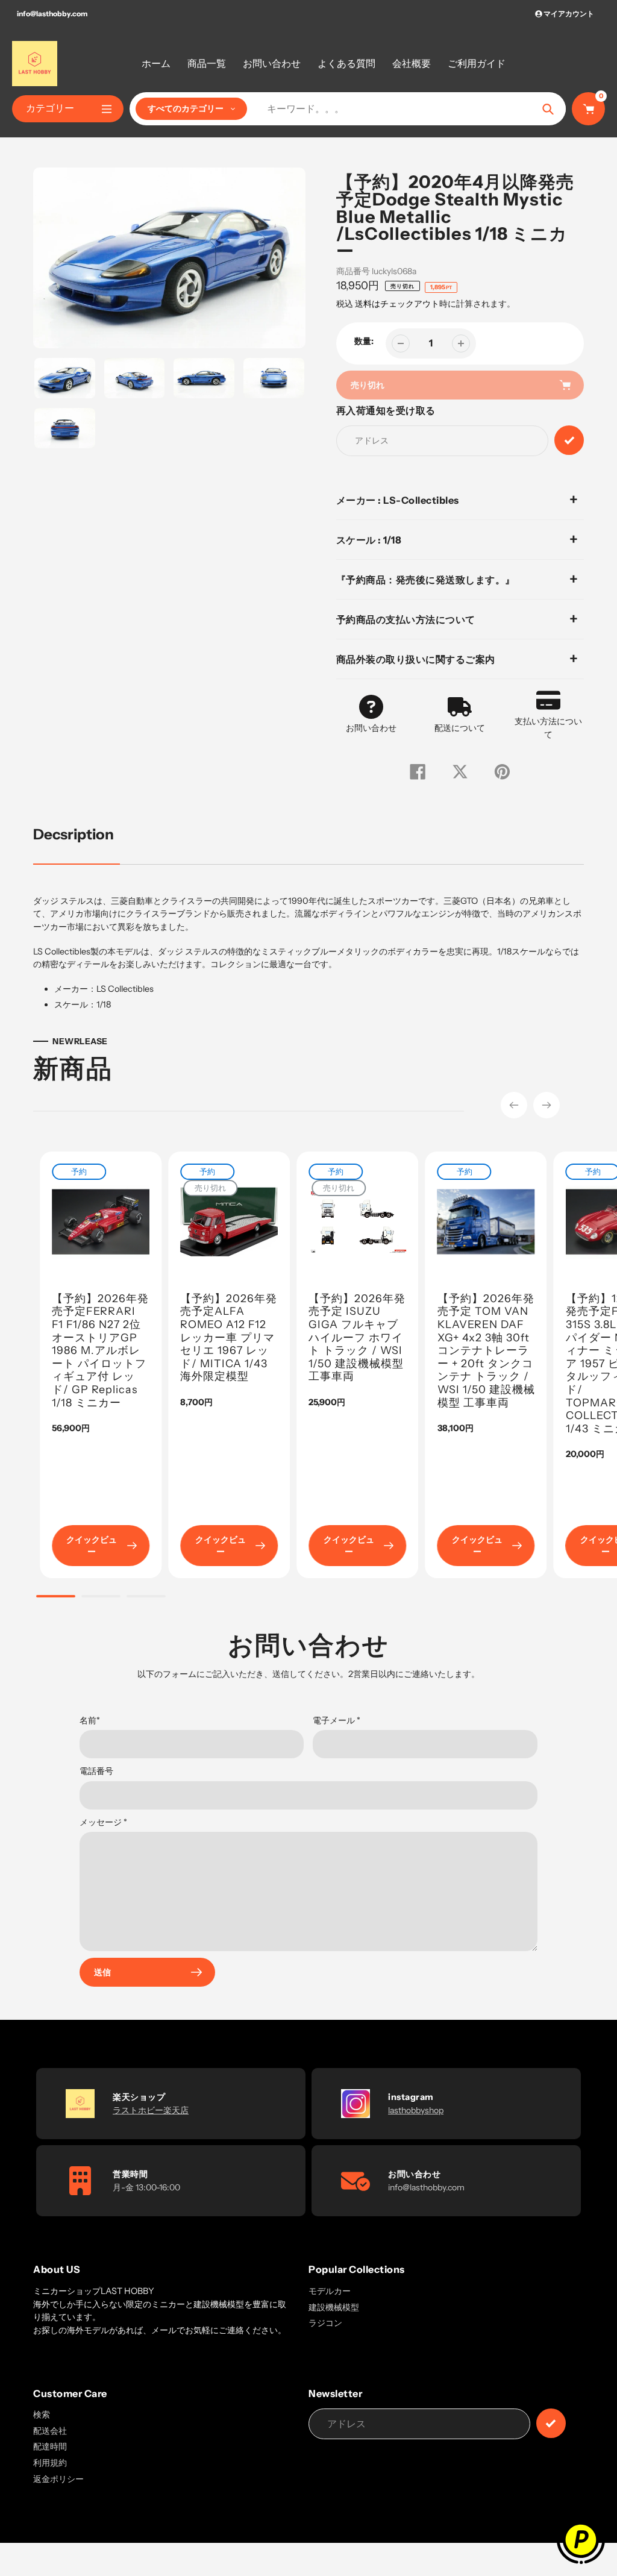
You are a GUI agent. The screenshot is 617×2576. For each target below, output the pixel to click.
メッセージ (103, 1822)
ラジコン (325, 2323)
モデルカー (330, 2291)
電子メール (337, 1720)
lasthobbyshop (416, 2110)
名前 (90, 1720)
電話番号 (96, 1771)
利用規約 (50, 2463)
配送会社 (50, 2431)
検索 (42, 2415)
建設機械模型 (334, 2307)
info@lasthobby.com (52, 14)
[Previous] (514, 1105)
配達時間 (50, 2446)
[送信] (551, 2423)
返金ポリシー (58, 2479)
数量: (364, 341)
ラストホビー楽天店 (151, 2110)
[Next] (547, 1105)
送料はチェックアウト (397, 304)
